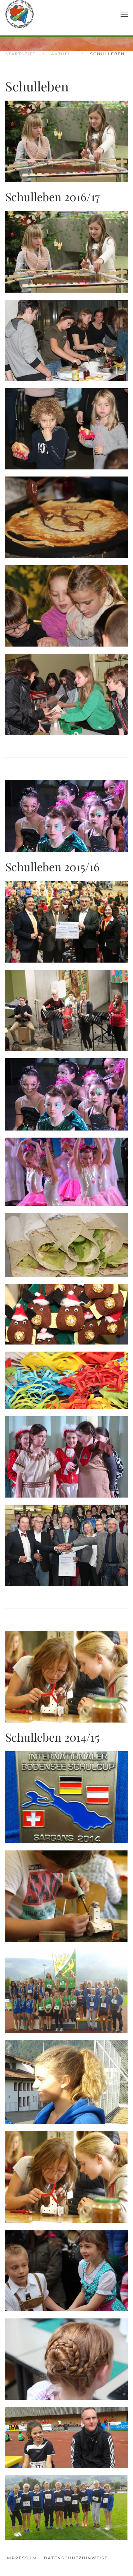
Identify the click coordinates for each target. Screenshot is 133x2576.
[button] (124, 14)
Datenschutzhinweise (76, 2558)
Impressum (21, 2558)
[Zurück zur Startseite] (20, 14)
